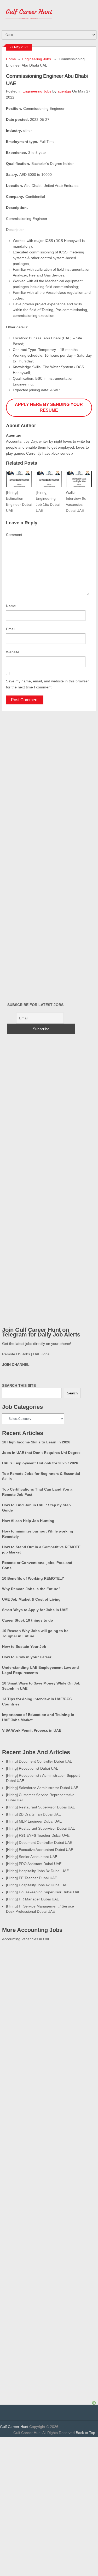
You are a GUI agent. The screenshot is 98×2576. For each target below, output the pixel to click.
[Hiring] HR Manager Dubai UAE (33, 1899)
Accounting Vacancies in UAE (26, 1939)
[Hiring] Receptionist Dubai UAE (32, 1768)
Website (13, 652)
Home (11, 59)
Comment (14, 535)
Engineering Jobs (37, 59)
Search (72, 1393)
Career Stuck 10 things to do (28, 1620)
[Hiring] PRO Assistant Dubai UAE (34, 1864)
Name (11, 606)
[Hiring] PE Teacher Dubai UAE (31, 1878)
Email (11, 629)
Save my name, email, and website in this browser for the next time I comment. (47, 684)
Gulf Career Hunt (14, 2427)
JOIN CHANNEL (16, 1365)
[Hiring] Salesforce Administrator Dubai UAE (42, 1788)
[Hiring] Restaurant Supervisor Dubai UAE (41, 1807)
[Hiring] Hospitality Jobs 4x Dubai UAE (37, 1885)
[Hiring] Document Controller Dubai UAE (39, 1761)
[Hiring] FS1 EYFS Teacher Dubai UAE (38, 1835)
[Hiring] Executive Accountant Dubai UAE (40, 1850)
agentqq (64, 91)
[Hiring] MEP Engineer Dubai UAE (34, 1821)
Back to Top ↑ (87, 2433)
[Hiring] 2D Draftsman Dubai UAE (33, 1814)
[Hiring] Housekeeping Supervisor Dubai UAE (43, 1892)
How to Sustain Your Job (24, 1646)
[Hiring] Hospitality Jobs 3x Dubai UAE (37, 1871)
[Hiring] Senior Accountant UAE (32, 1857)
